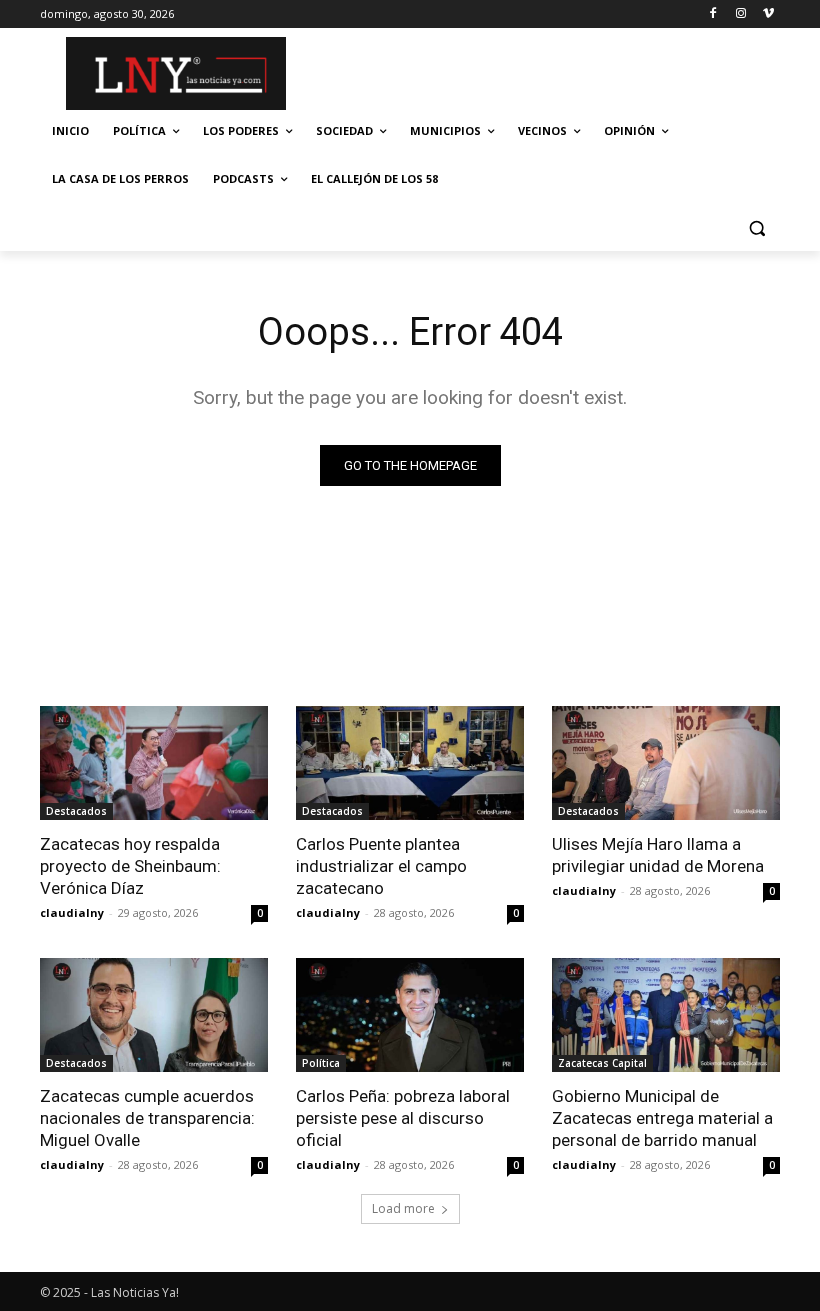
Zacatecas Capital (602, 1063)
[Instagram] (740, 14)
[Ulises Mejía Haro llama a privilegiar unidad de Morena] (666, 763)
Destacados (76, 811)
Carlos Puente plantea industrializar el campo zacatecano (381, 866)
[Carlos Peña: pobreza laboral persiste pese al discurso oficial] (410, 1015)
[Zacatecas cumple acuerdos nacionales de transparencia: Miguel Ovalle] (154, 1015)
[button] (756, 227)
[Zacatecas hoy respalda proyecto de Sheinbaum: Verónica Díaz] (154, 763)
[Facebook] (713, 14)
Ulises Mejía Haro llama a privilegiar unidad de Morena (658, 855)
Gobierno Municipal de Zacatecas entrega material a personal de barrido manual (662, 1118)
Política (321, 1063)
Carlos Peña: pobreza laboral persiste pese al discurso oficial (403, 1118)
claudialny (72, 912)
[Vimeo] (768, 14)
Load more (403, 1208)
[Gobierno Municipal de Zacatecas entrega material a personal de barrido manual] (666, 1015)
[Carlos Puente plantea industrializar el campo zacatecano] (410, 763)
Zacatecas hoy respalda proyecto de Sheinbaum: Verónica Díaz (130, 866)
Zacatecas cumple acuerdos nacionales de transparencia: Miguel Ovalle (147, 1118)
